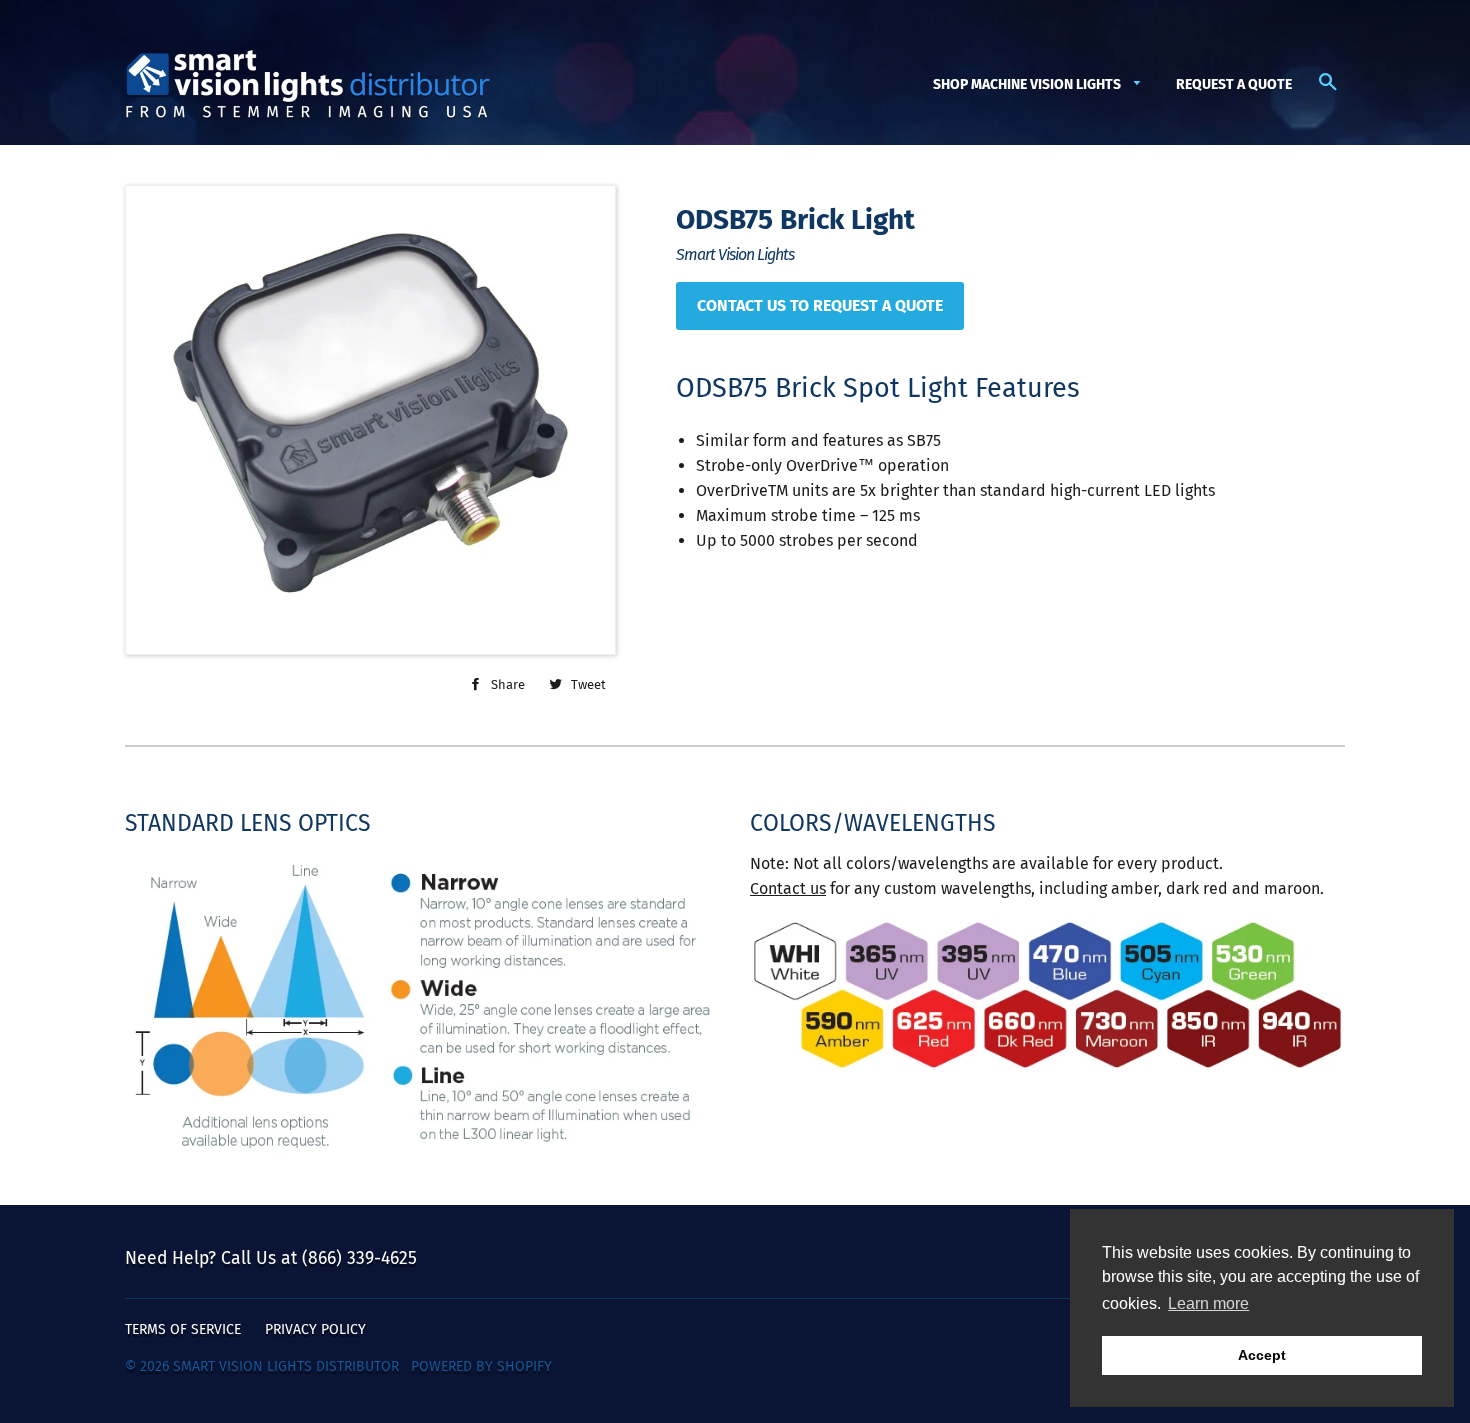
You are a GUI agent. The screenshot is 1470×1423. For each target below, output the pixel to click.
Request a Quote (1234, 84)
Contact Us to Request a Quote (820, 305)
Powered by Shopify (481, 1366)
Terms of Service (183, 1329)
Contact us (788, 888)
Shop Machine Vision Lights (1028, 84)
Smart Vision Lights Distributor (286, 1366)
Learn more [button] (1208, 1303)
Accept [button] (1262, 1355)
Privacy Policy (315, 1329)
